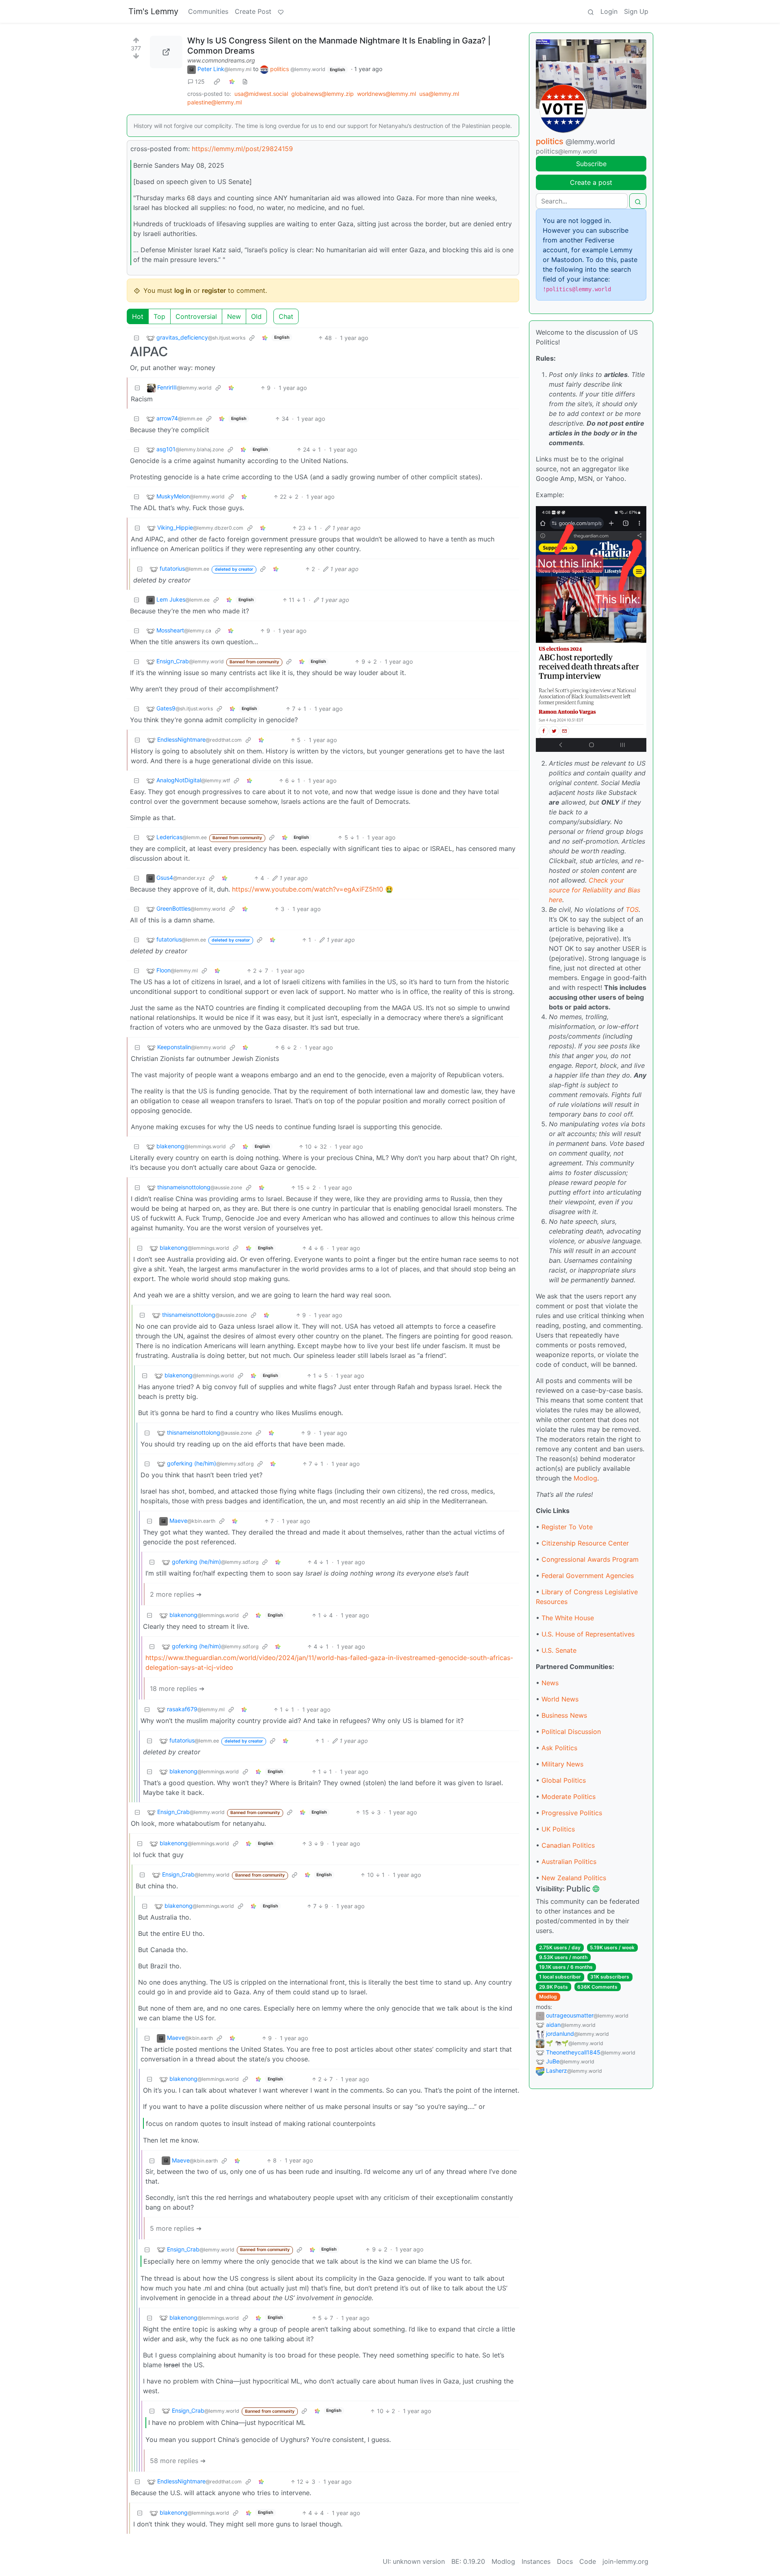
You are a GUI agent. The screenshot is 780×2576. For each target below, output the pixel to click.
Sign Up (636, 11)
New (234, 316)
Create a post (591, 182)
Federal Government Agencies (588, 1576)
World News (560, 1699)
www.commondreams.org (221, 60)
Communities (208, 11)
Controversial (196, 316)
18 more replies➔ (177, 1688)
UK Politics (558, 1829)
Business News (564, 1715)
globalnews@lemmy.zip (323, 94)
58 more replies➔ (178, 2461)
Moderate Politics (569, 1797)
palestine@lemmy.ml (214, 102)
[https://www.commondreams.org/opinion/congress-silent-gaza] (166, 52)
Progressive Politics (572, 1813)
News (550, 1683)
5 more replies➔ (176, 2228)
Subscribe (591, 164)
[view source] (245, 81)
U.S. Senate (559, 1650)
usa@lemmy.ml (439, 94)
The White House (568, 1618)
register (214, 290)
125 (200, 81)
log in (183, 290)
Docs (565, 2561)
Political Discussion (571, 1732)
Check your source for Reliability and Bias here (595, 890)
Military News (562, 1764)
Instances (536, 2561)
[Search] (591, 11)
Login (609, 11)
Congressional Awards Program (590, 1559)
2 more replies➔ (176, 1594)
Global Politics (564, 1780)
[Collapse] (136, 338)
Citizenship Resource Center (585, 1543)
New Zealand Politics (574, 1878)
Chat (286, 316)
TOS (632, 909)
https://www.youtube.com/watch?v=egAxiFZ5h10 (308, 889)
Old (256, 316)
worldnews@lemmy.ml (387, 94)
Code (588, 2561)
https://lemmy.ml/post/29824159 (242, 149)
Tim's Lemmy (153, 11)
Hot (138, 316)
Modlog (585, 1478)
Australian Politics (569, 1862)
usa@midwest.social (261, 94)
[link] (217, 82)
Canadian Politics (568, 1845)
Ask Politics (559, 1748)
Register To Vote (567, 1527)
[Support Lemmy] (281, 11)
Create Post (253, 11)
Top (159, 316)
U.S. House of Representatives (588, 1634)
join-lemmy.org (625, 2561)
